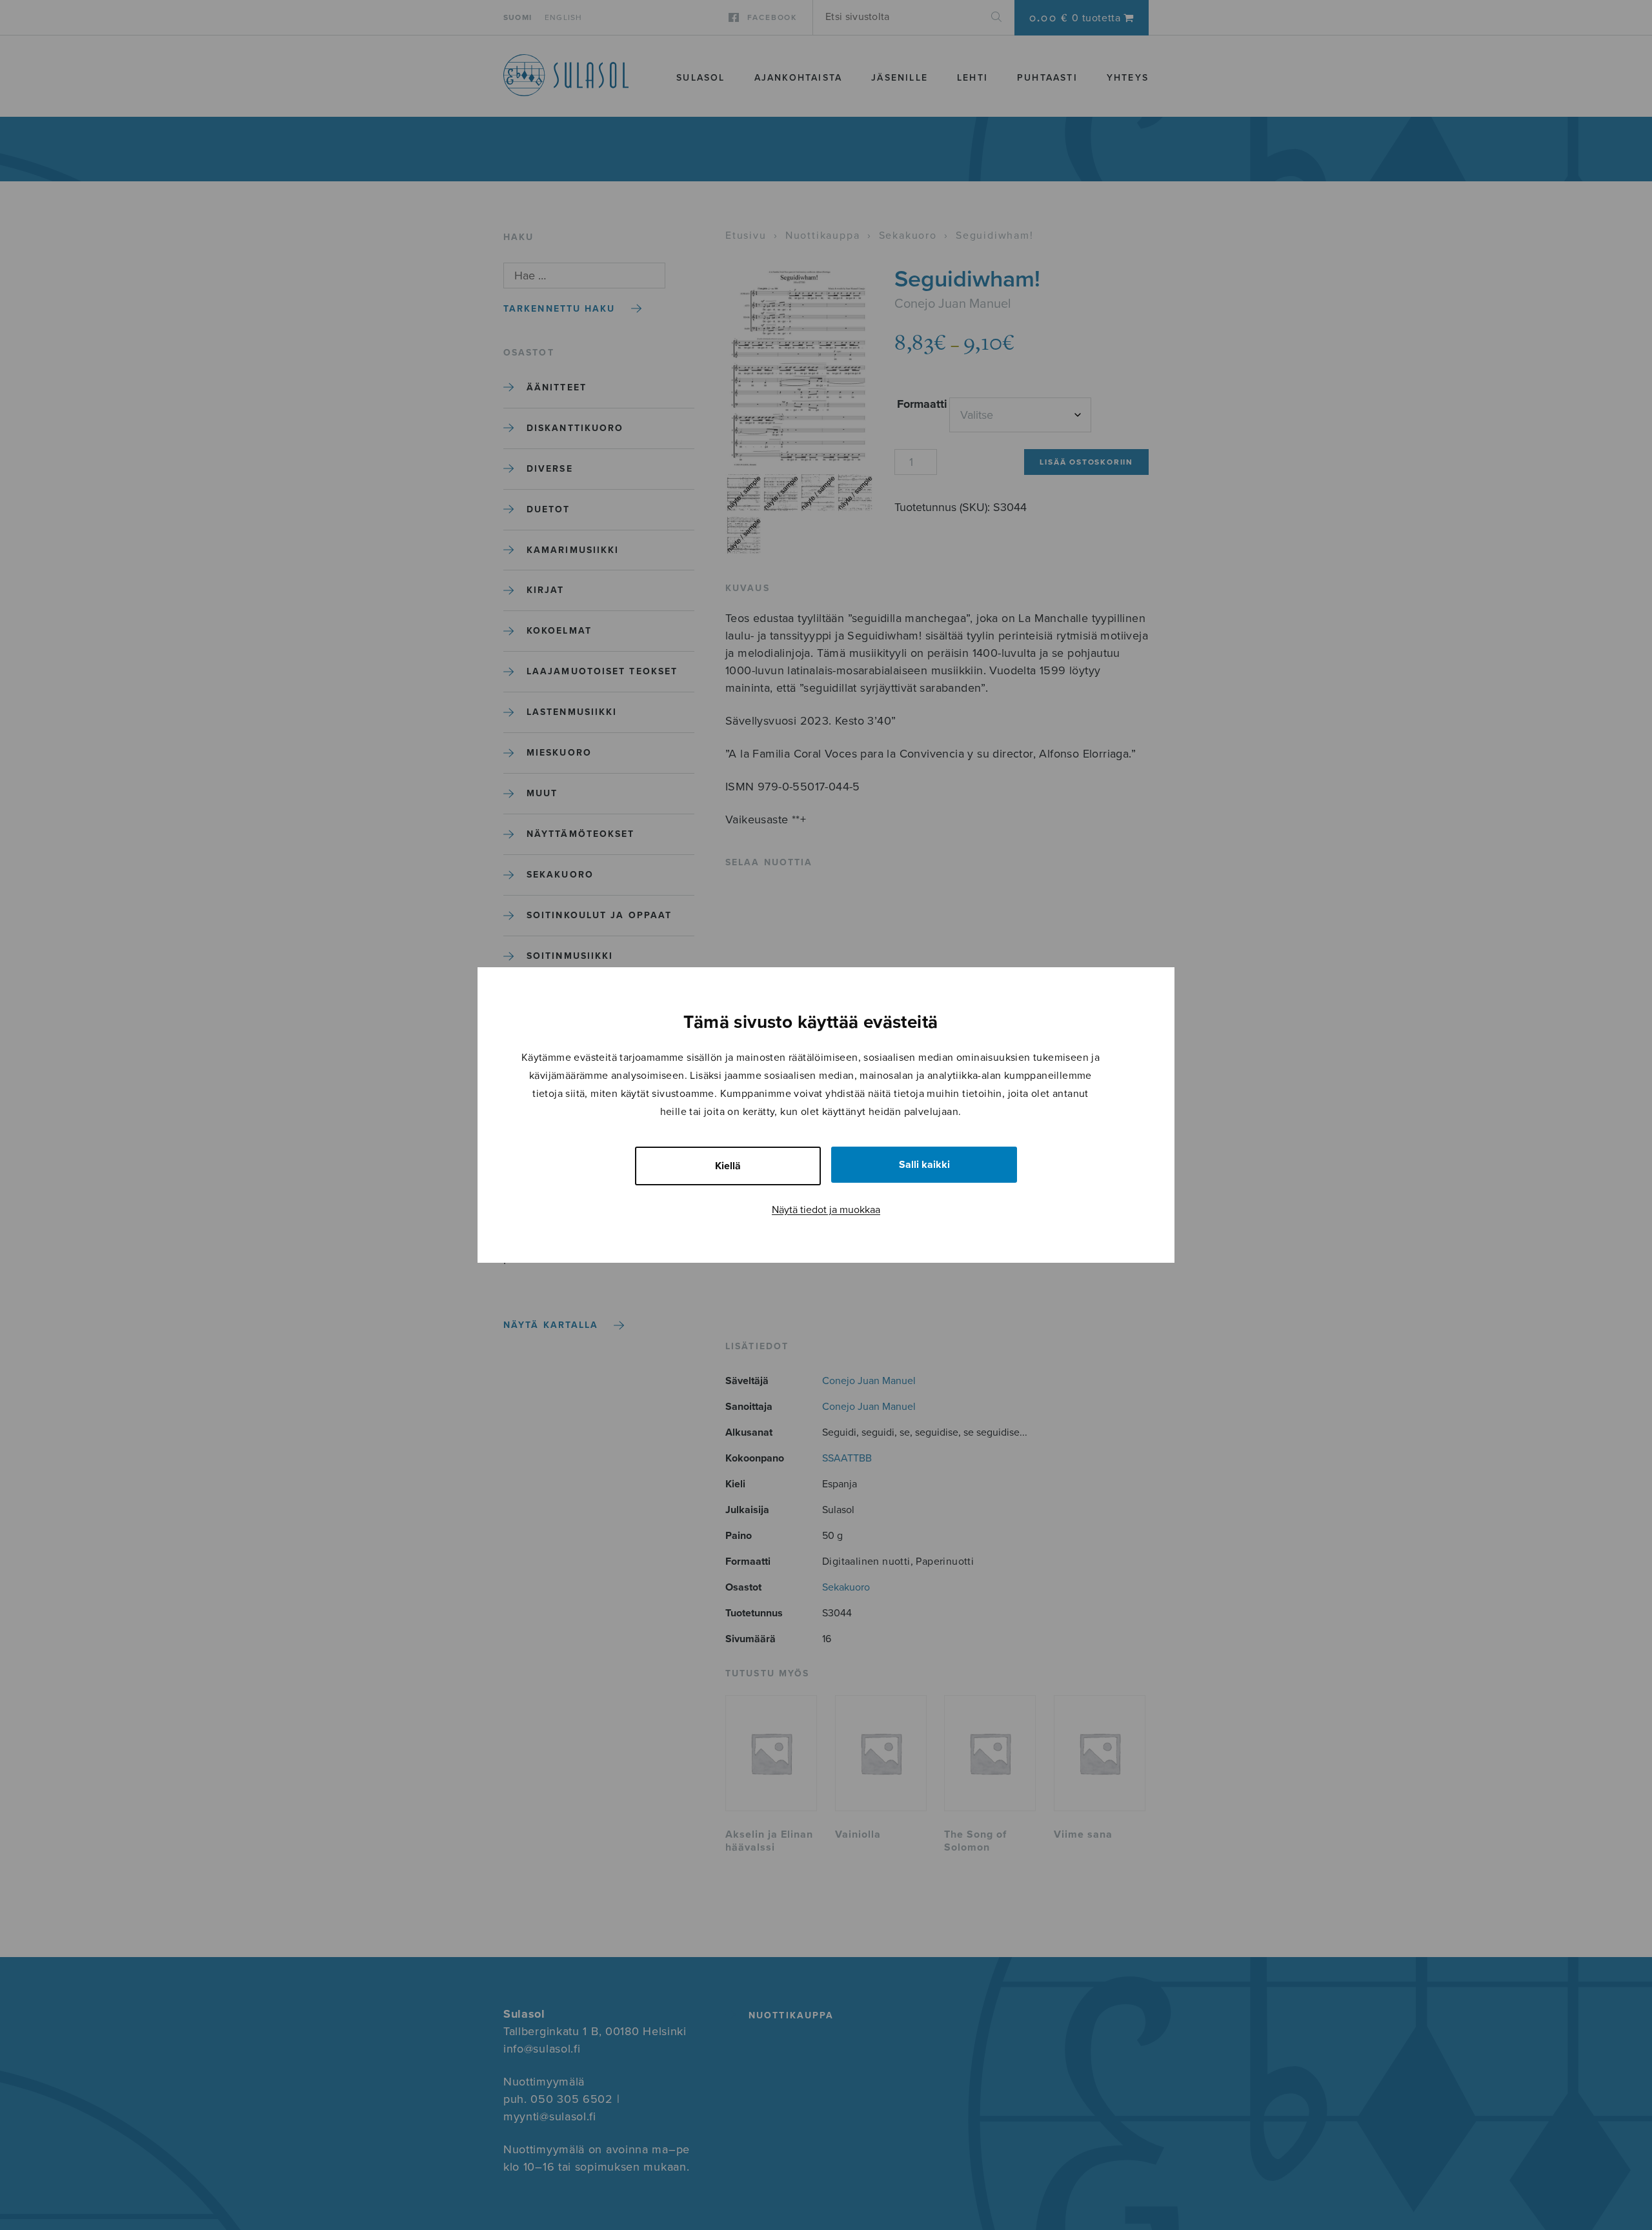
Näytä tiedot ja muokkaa (826, 1210)
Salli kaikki (924, 1165)
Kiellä (728, 1166)
